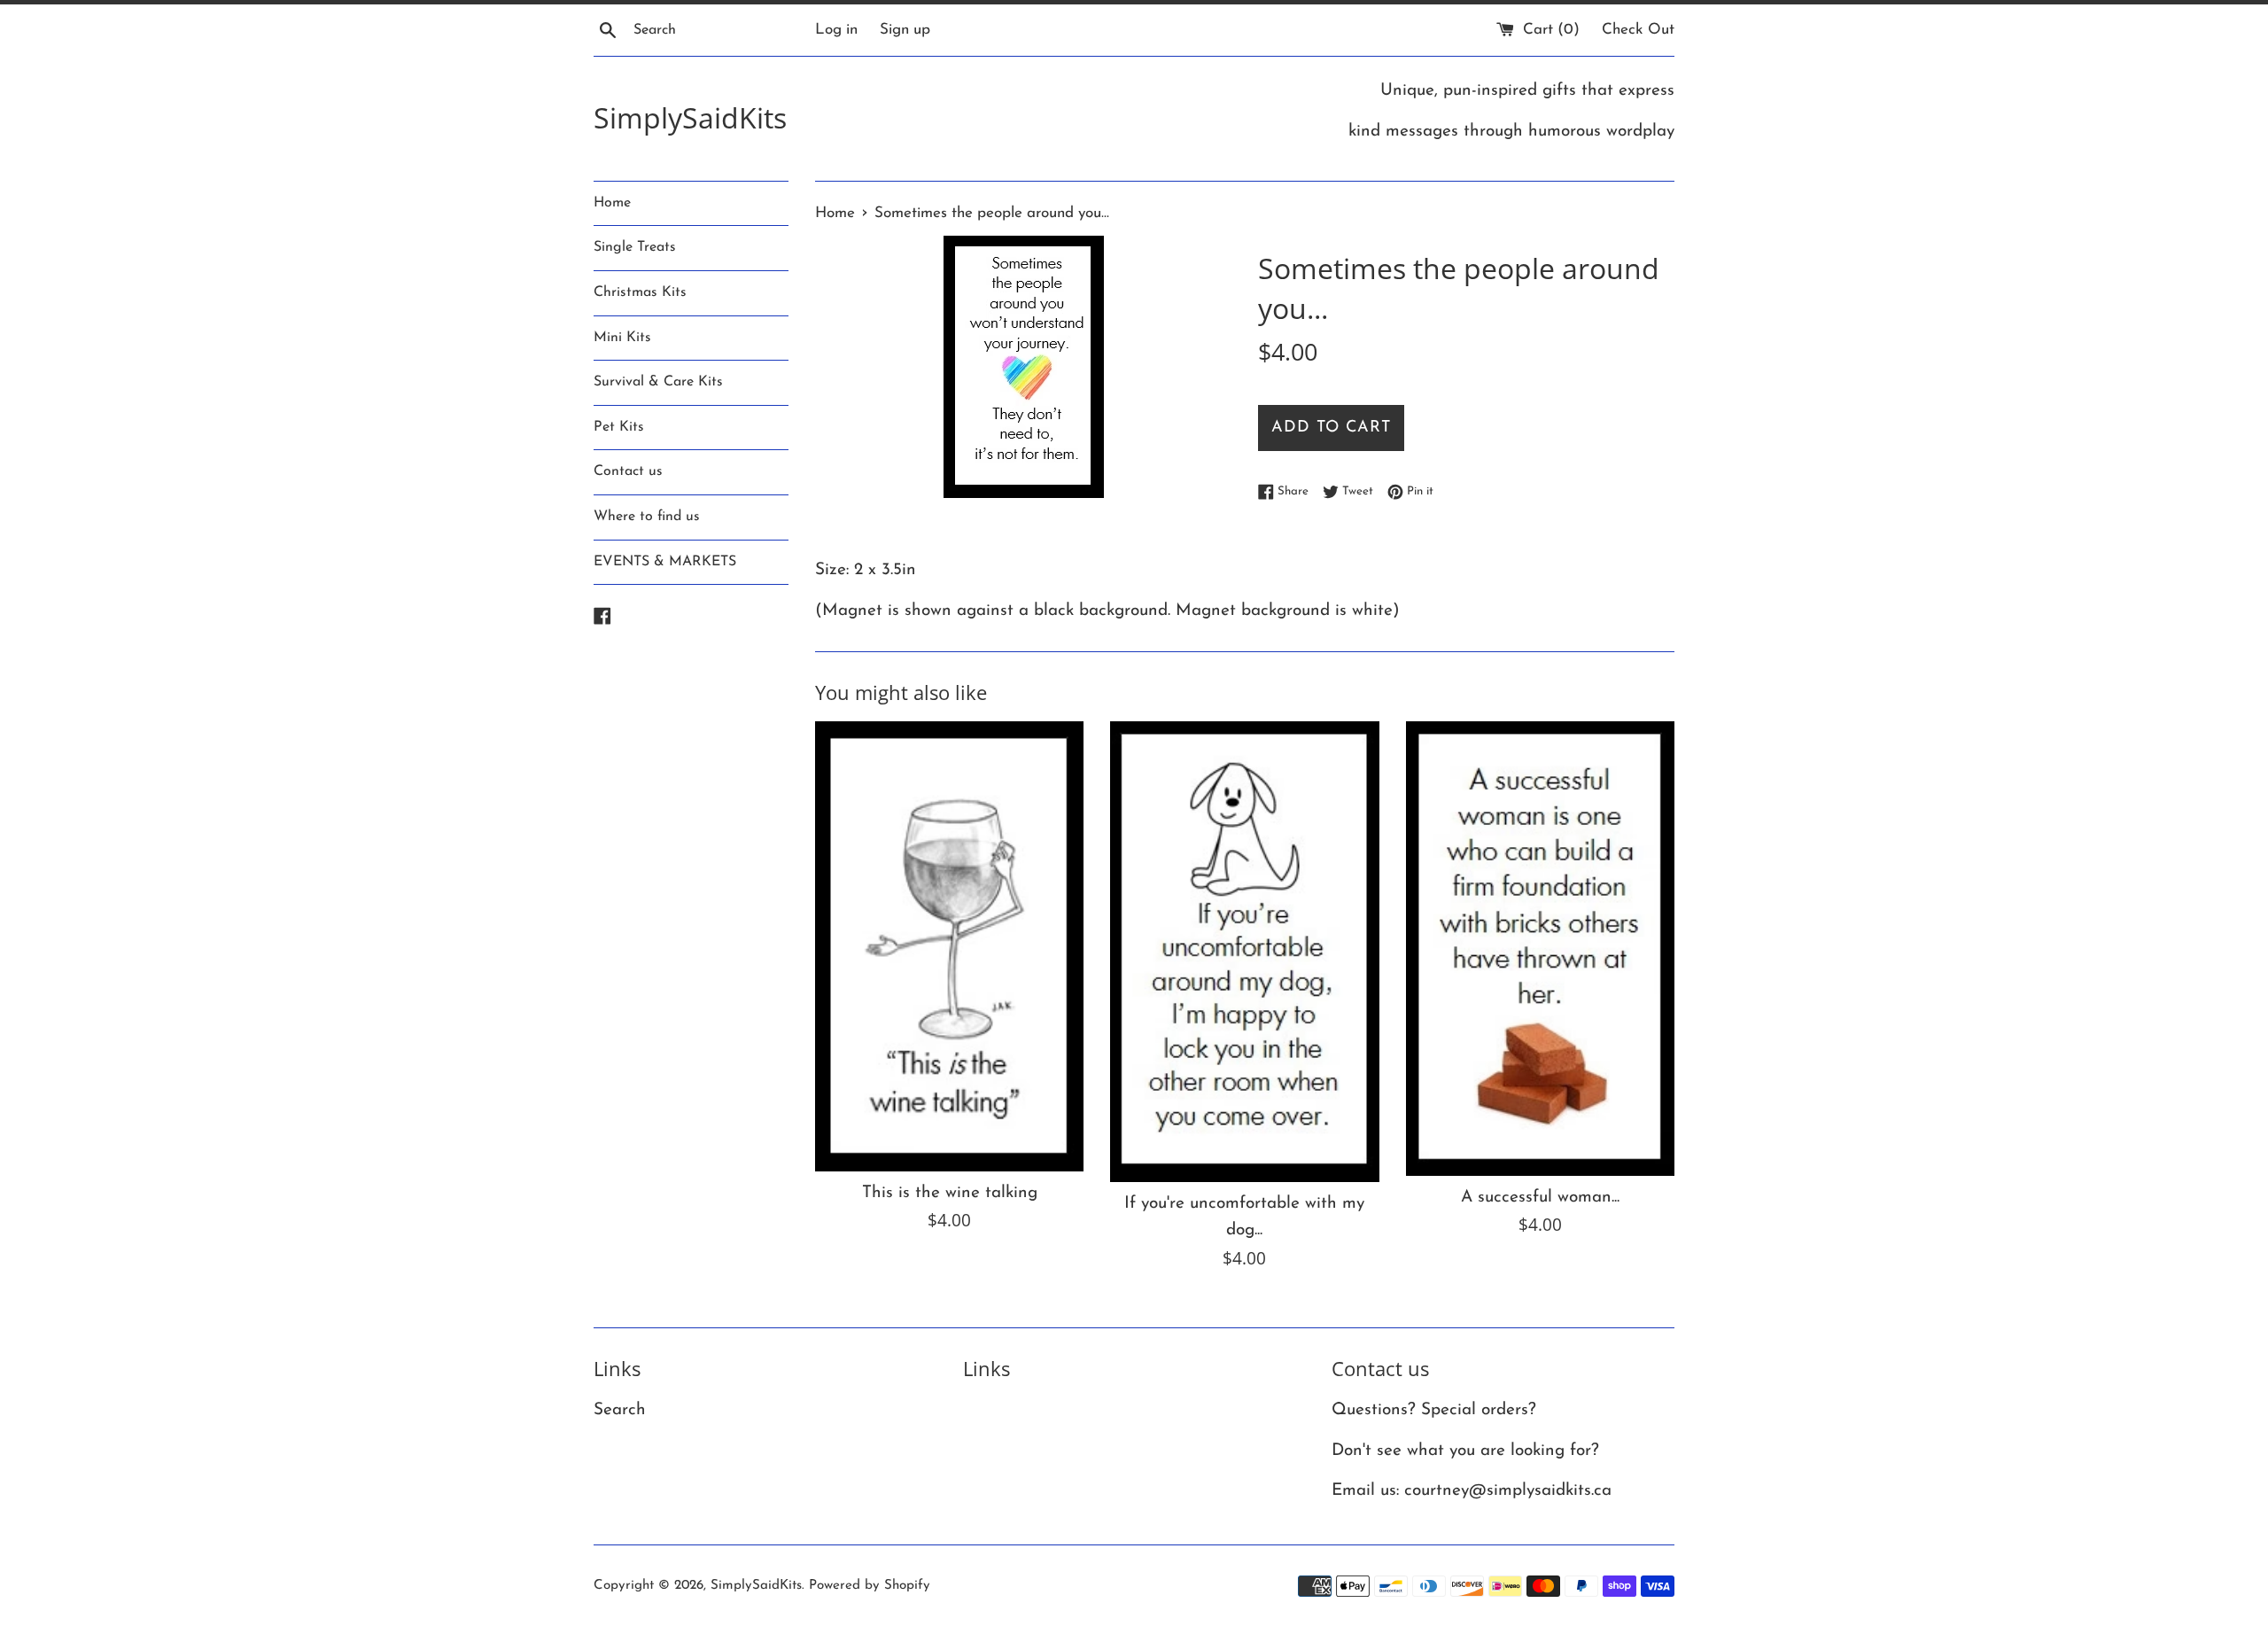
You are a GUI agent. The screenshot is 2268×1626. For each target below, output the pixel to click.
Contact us (628, 471)
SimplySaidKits (690, 117)
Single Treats (635, 247)
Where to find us (647, 517)
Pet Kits (619, 427)
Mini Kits (622, 338)
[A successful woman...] (1540, 948)
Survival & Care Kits (658, 382)
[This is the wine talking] (949, 946)
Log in (836, 30)
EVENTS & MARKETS (665, 562)
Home (612, 203)
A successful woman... (1540, 1198)
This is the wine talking (950, 1193)
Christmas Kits (640, 292)
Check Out (1638, 30)
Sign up (905, 30)
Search (620, 1410)
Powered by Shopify (870, 1586)
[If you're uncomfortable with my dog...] (1244, 952)
